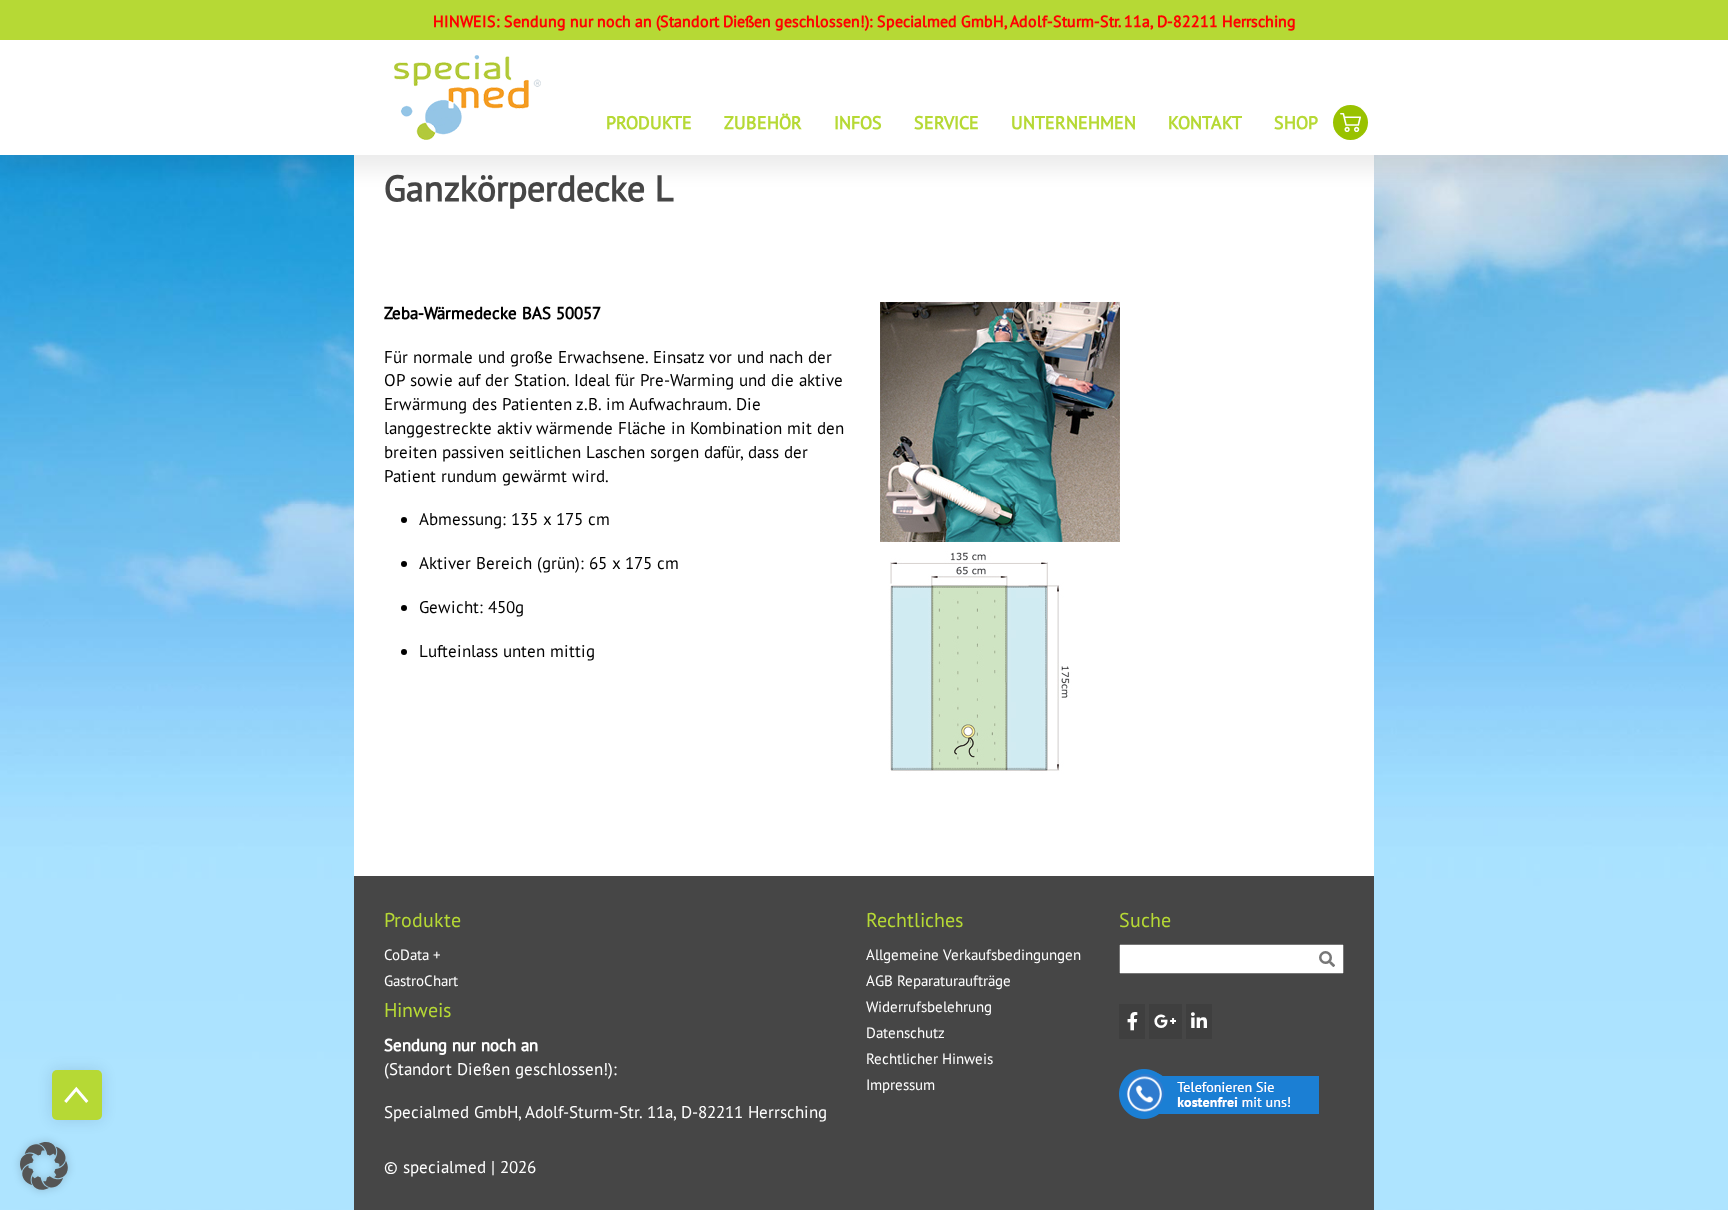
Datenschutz (905, 1032)
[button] (44, 1166)
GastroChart (421, 980)
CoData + (412, 954)
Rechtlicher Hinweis (929, 1058)
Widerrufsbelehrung (929, 1006)
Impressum (900, 1084)
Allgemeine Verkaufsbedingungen (973, 954)
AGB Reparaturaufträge (938, 980)
